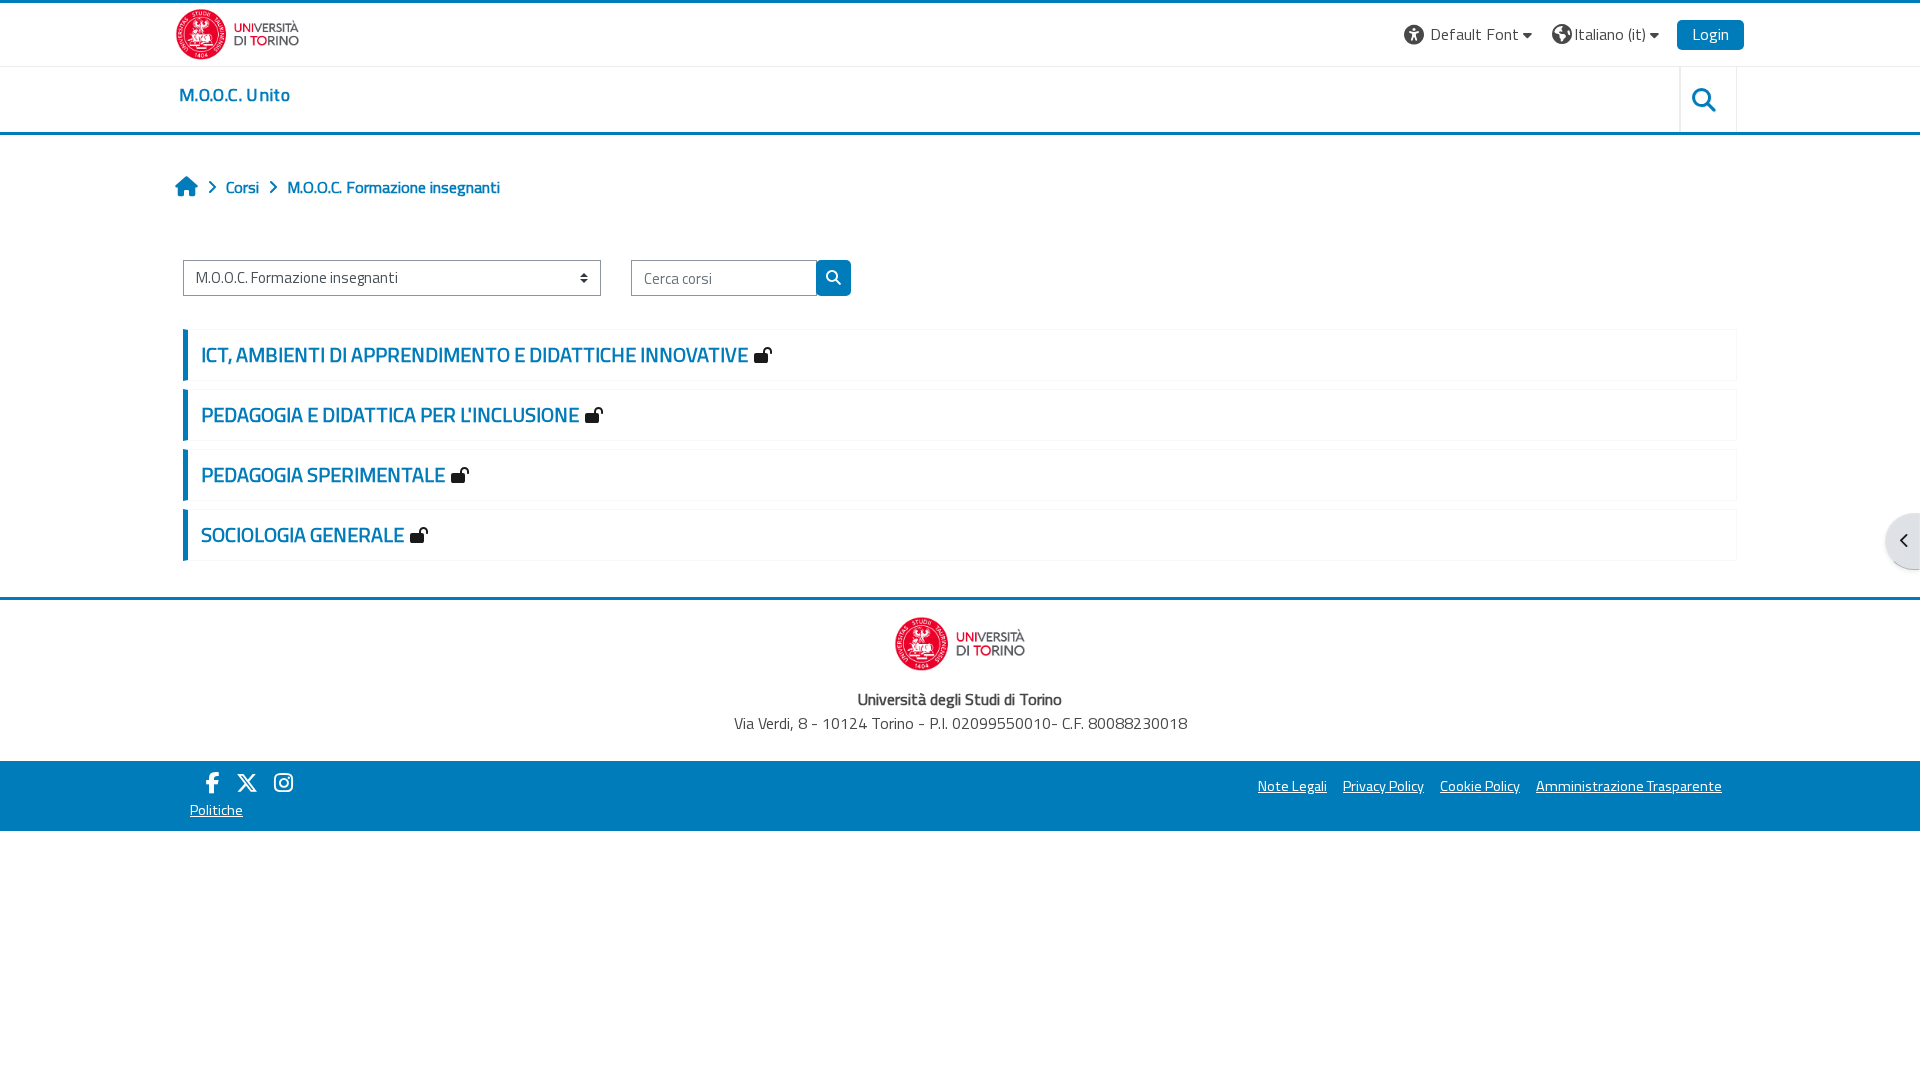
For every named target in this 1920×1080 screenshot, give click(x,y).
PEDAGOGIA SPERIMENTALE (323, 474)
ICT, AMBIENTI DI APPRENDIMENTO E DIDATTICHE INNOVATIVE (474, 354)
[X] (247, 783)
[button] (1470, 34)
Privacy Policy (1383, 786)
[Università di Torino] (237, 32)
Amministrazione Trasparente (1629, 786)
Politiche (216, 810)
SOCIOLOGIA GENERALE (302, 534)
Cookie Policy (1480, 786)
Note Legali (1292, 786)
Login (1710, 34)
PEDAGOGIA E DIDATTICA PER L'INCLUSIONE (390, 414)
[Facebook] (213, 783)
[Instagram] (283, 783)
